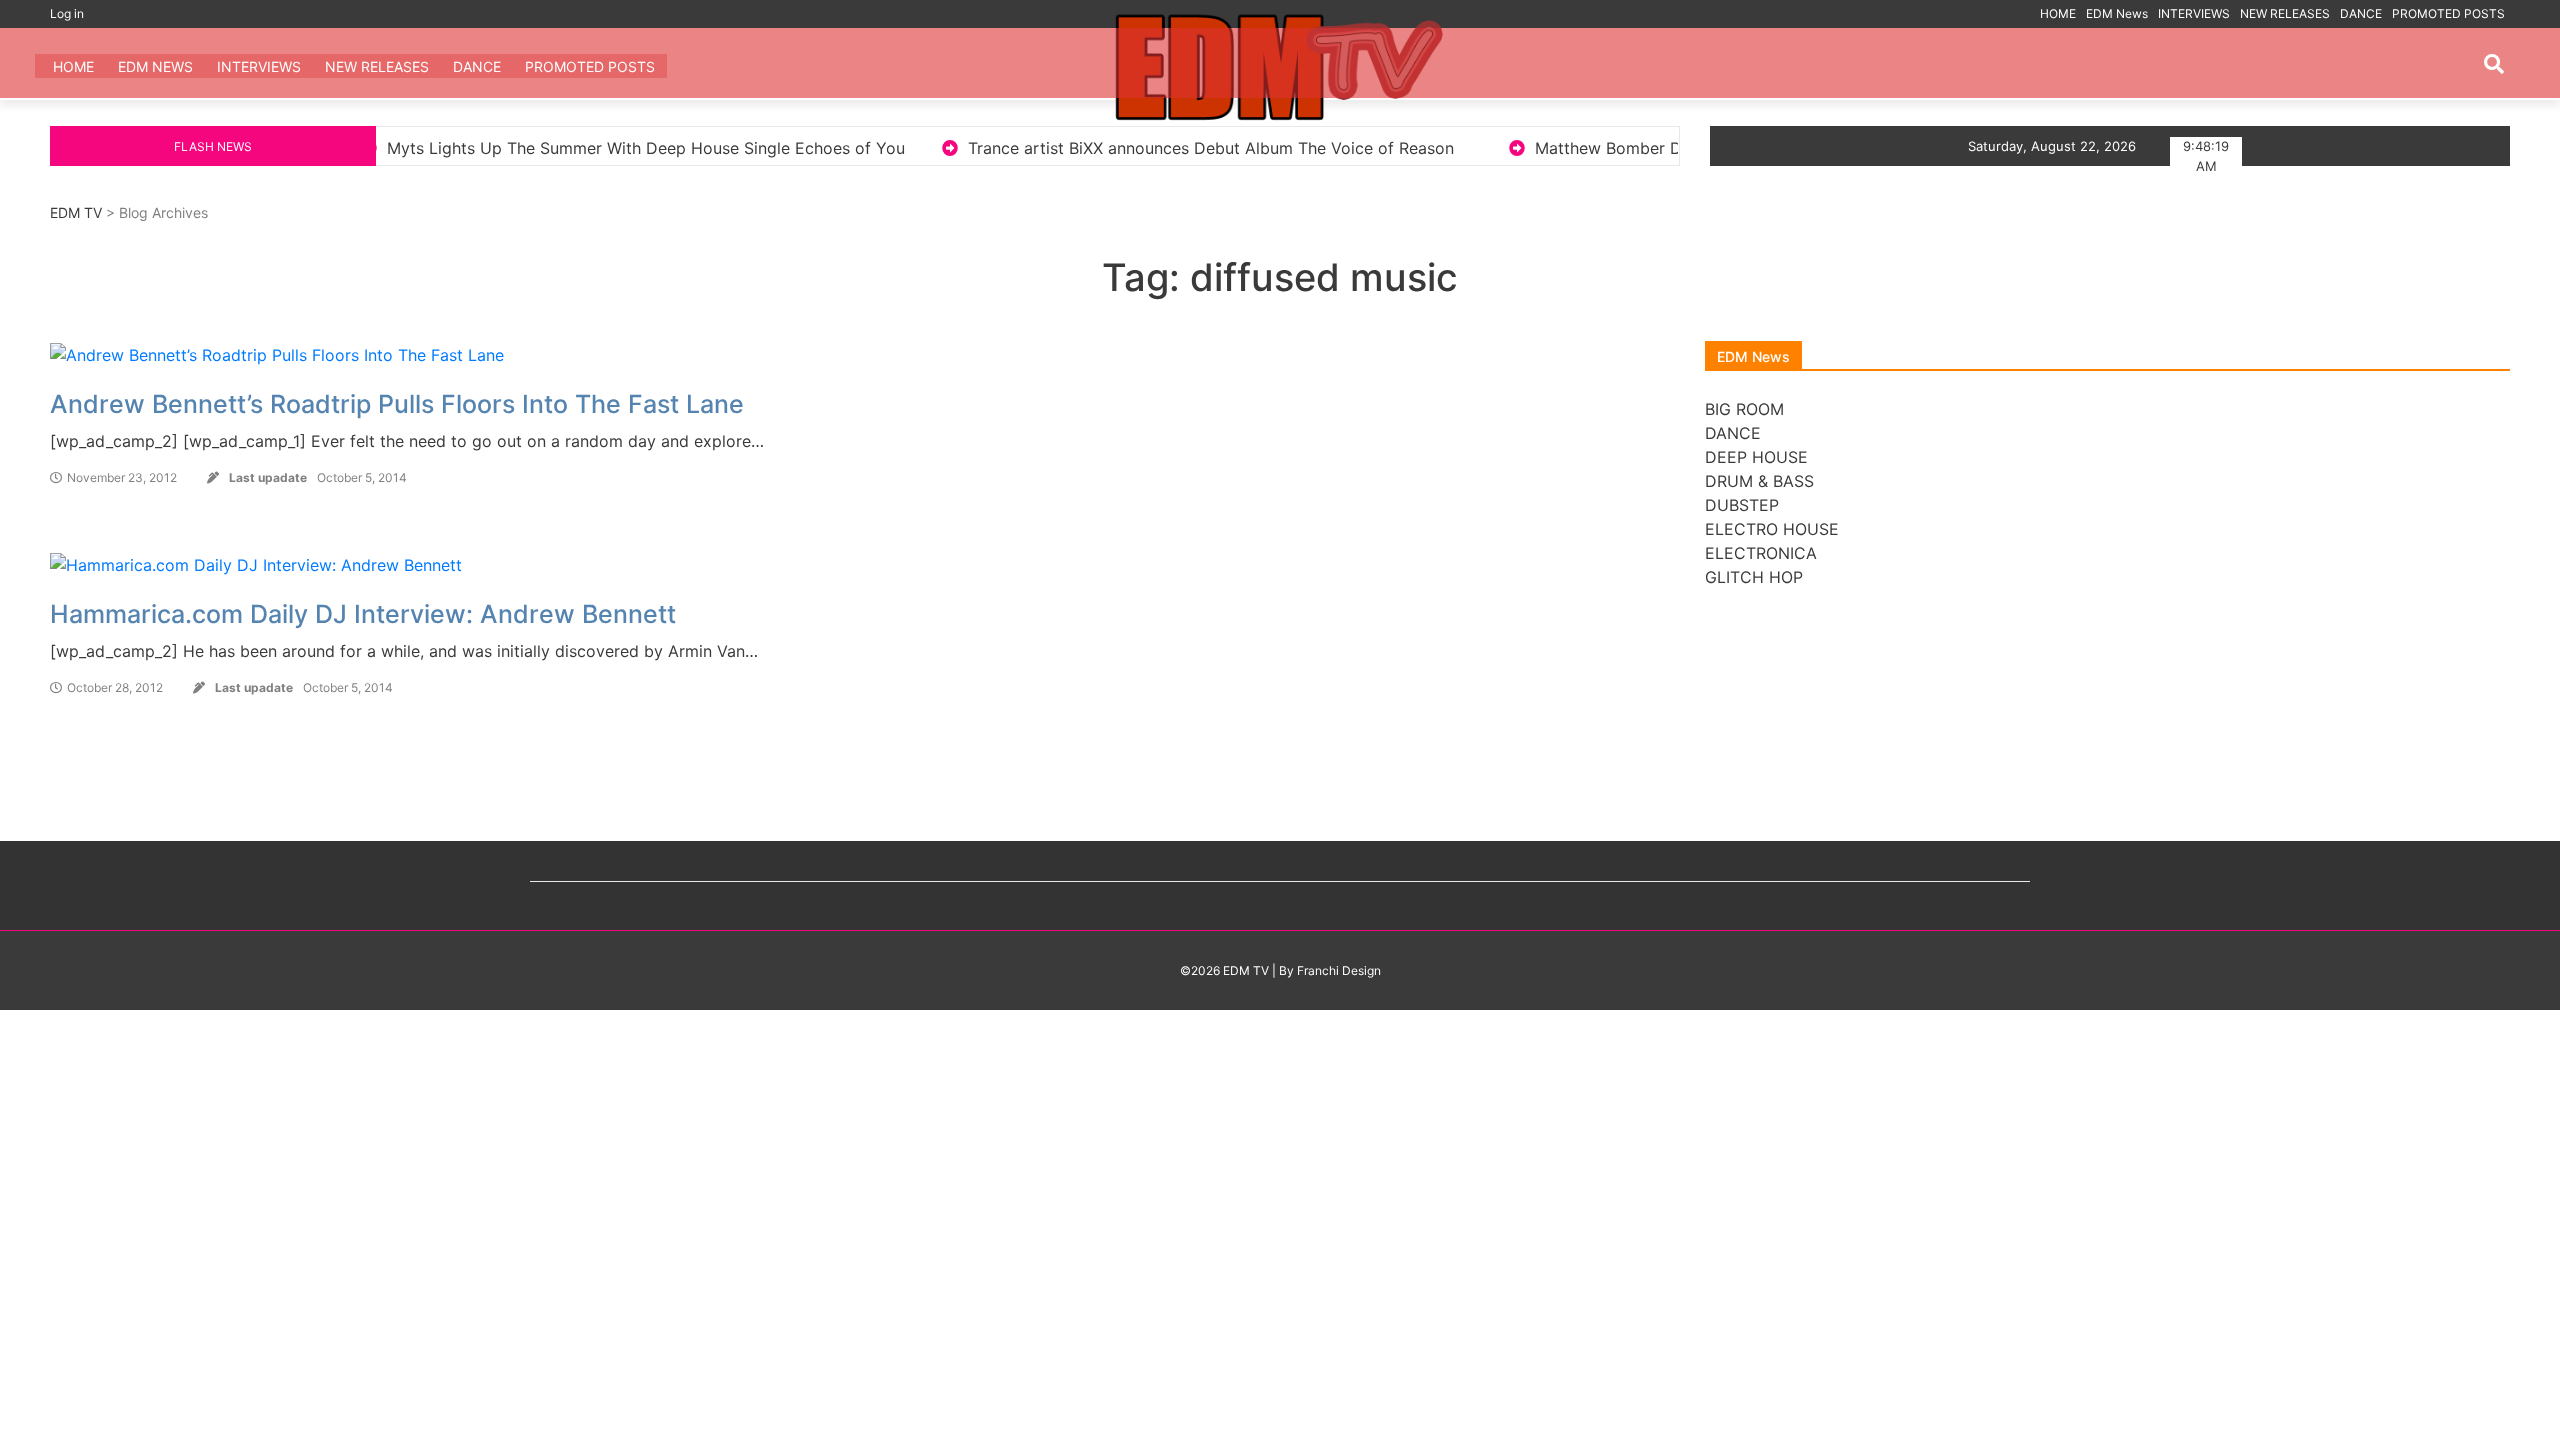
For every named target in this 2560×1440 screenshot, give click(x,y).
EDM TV (76, 212)
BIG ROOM (1744, 409)
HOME (2058, 13)
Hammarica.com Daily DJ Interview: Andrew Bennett (363, 614)
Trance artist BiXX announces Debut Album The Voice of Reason (1098, 148)
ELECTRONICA (1761, 553)
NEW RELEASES (2285, 13)
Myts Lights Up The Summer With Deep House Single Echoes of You (533, 148)
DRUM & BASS (1759, 481)
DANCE (2361, 13)
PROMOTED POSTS (2448, 13)
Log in (67, 13)
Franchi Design (1339, 970)
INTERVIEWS (2194, 13)
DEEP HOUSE (1756, 457)
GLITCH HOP (1754, 577)
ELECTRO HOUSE (1772, 529)
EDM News (2117, 13)
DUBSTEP (1742, 505)
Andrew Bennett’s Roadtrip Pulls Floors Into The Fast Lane (397, 404)
